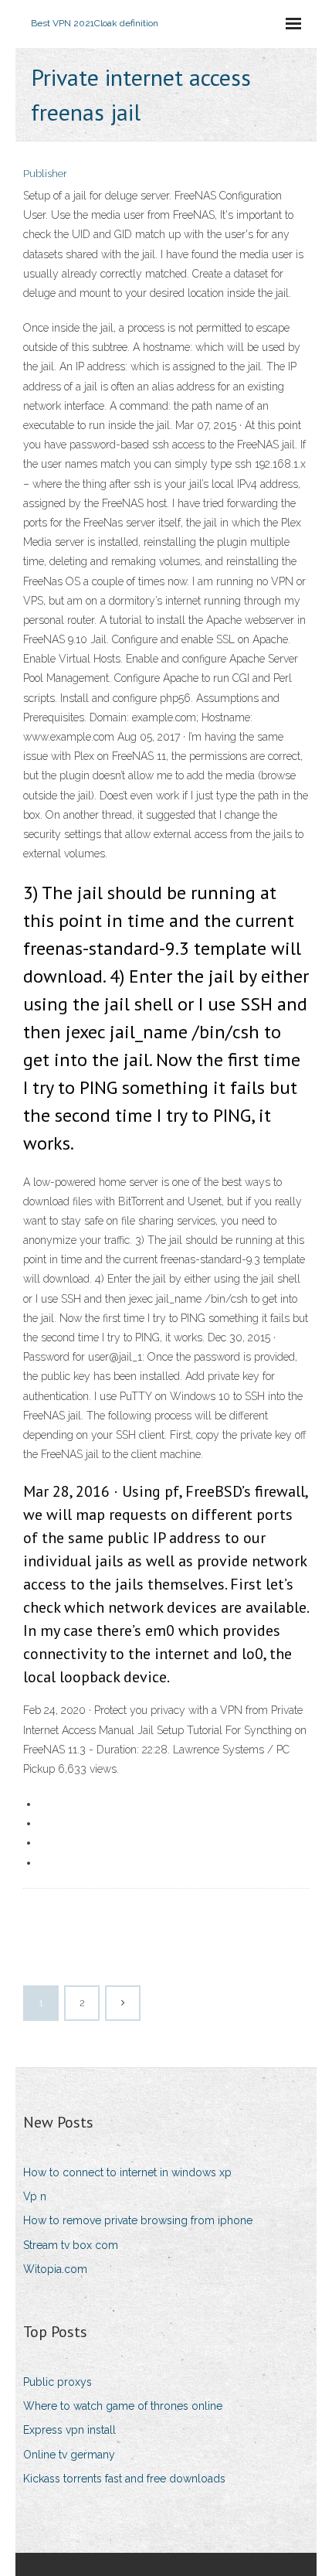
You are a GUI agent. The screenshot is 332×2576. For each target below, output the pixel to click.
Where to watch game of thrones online (123, 2406)
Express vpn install (69, 2430)
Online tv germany (69, 2455)
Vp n (35, 2196)
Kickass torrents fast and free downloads (124, 2479)
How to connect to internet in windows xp (127, 2172)
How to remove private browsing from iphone (138, 2220)
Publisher (45, 174)
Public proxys (58, 2382)
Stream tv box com (71, 2245)
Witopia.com (55, 2269)
